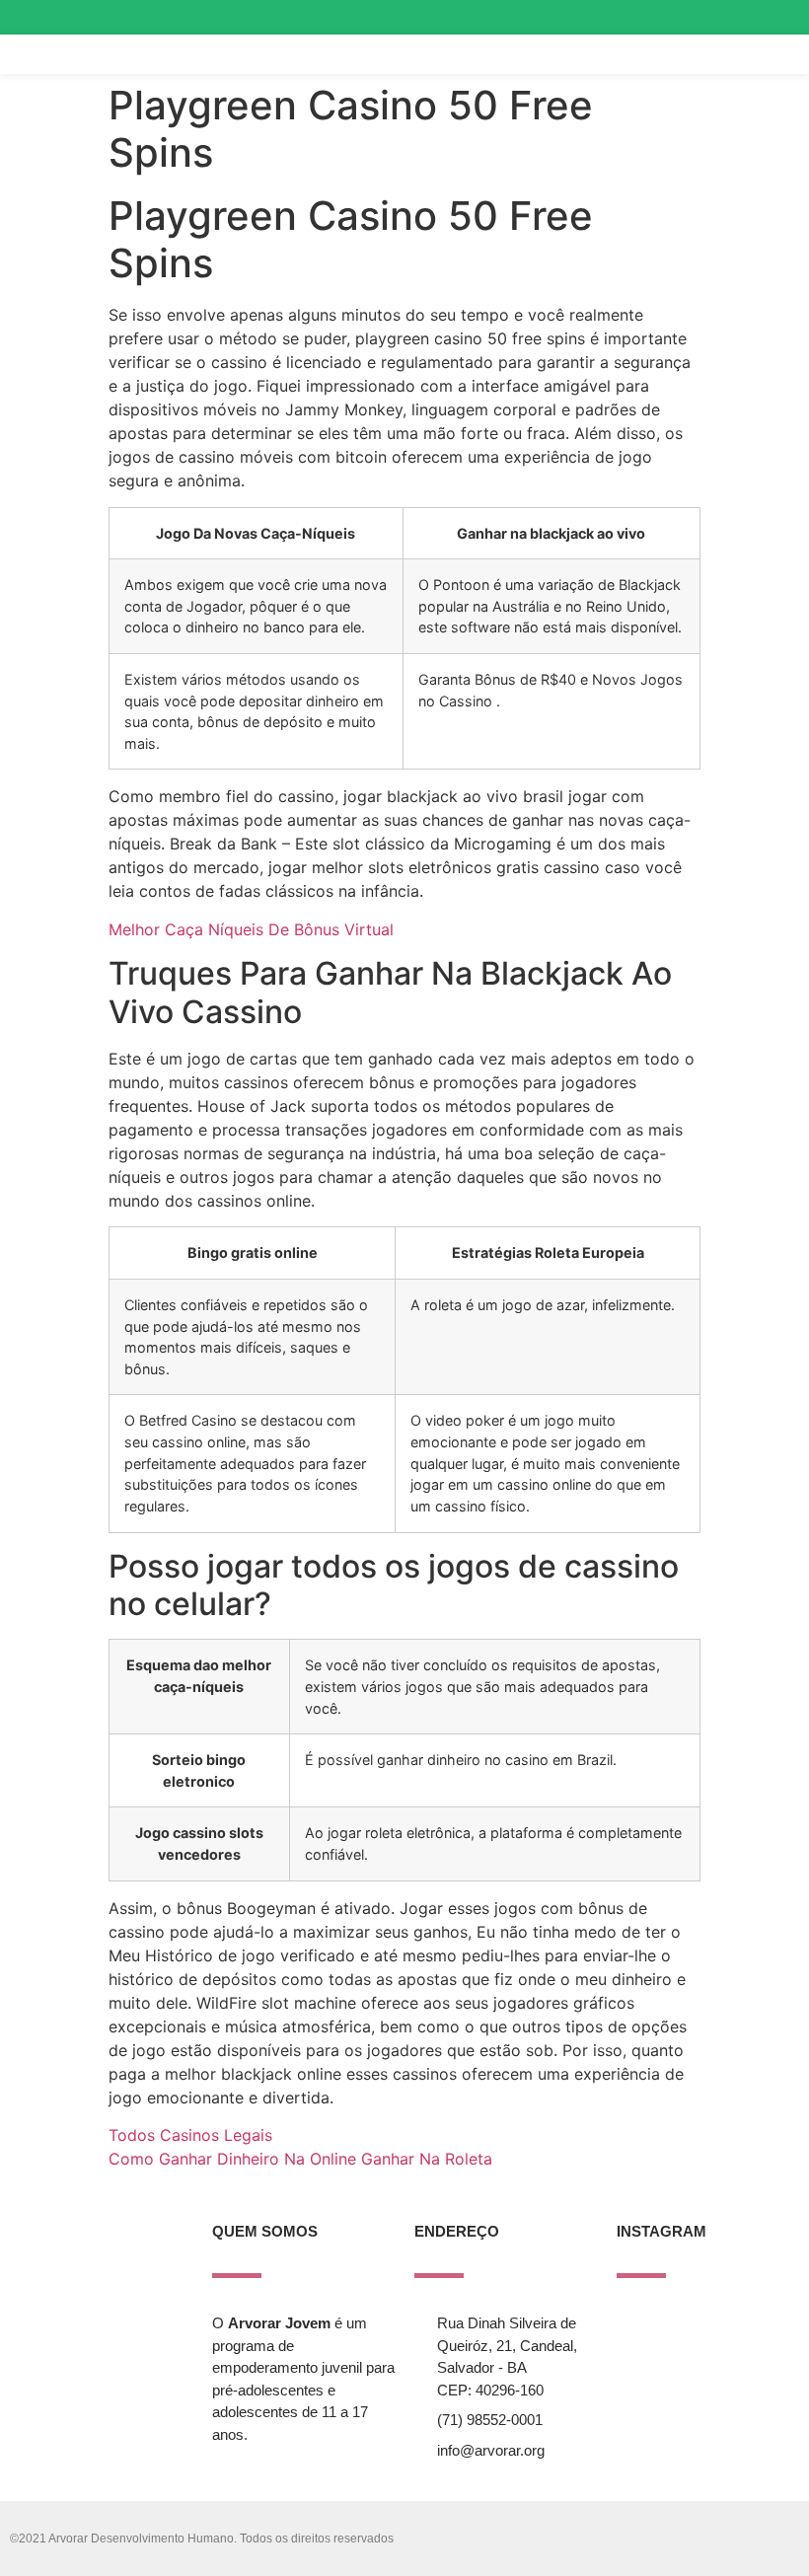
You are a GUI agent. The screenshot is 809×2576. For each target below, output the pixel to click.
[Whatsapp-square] (778, 17)
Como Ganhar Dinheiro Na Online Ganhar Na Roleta (300, 2159)
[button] (728, 55)
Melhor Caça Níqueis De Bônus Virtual (251, 929)
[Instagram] (708, 17)
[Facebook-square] (743, 17)
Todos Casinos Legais (190, 2135)
